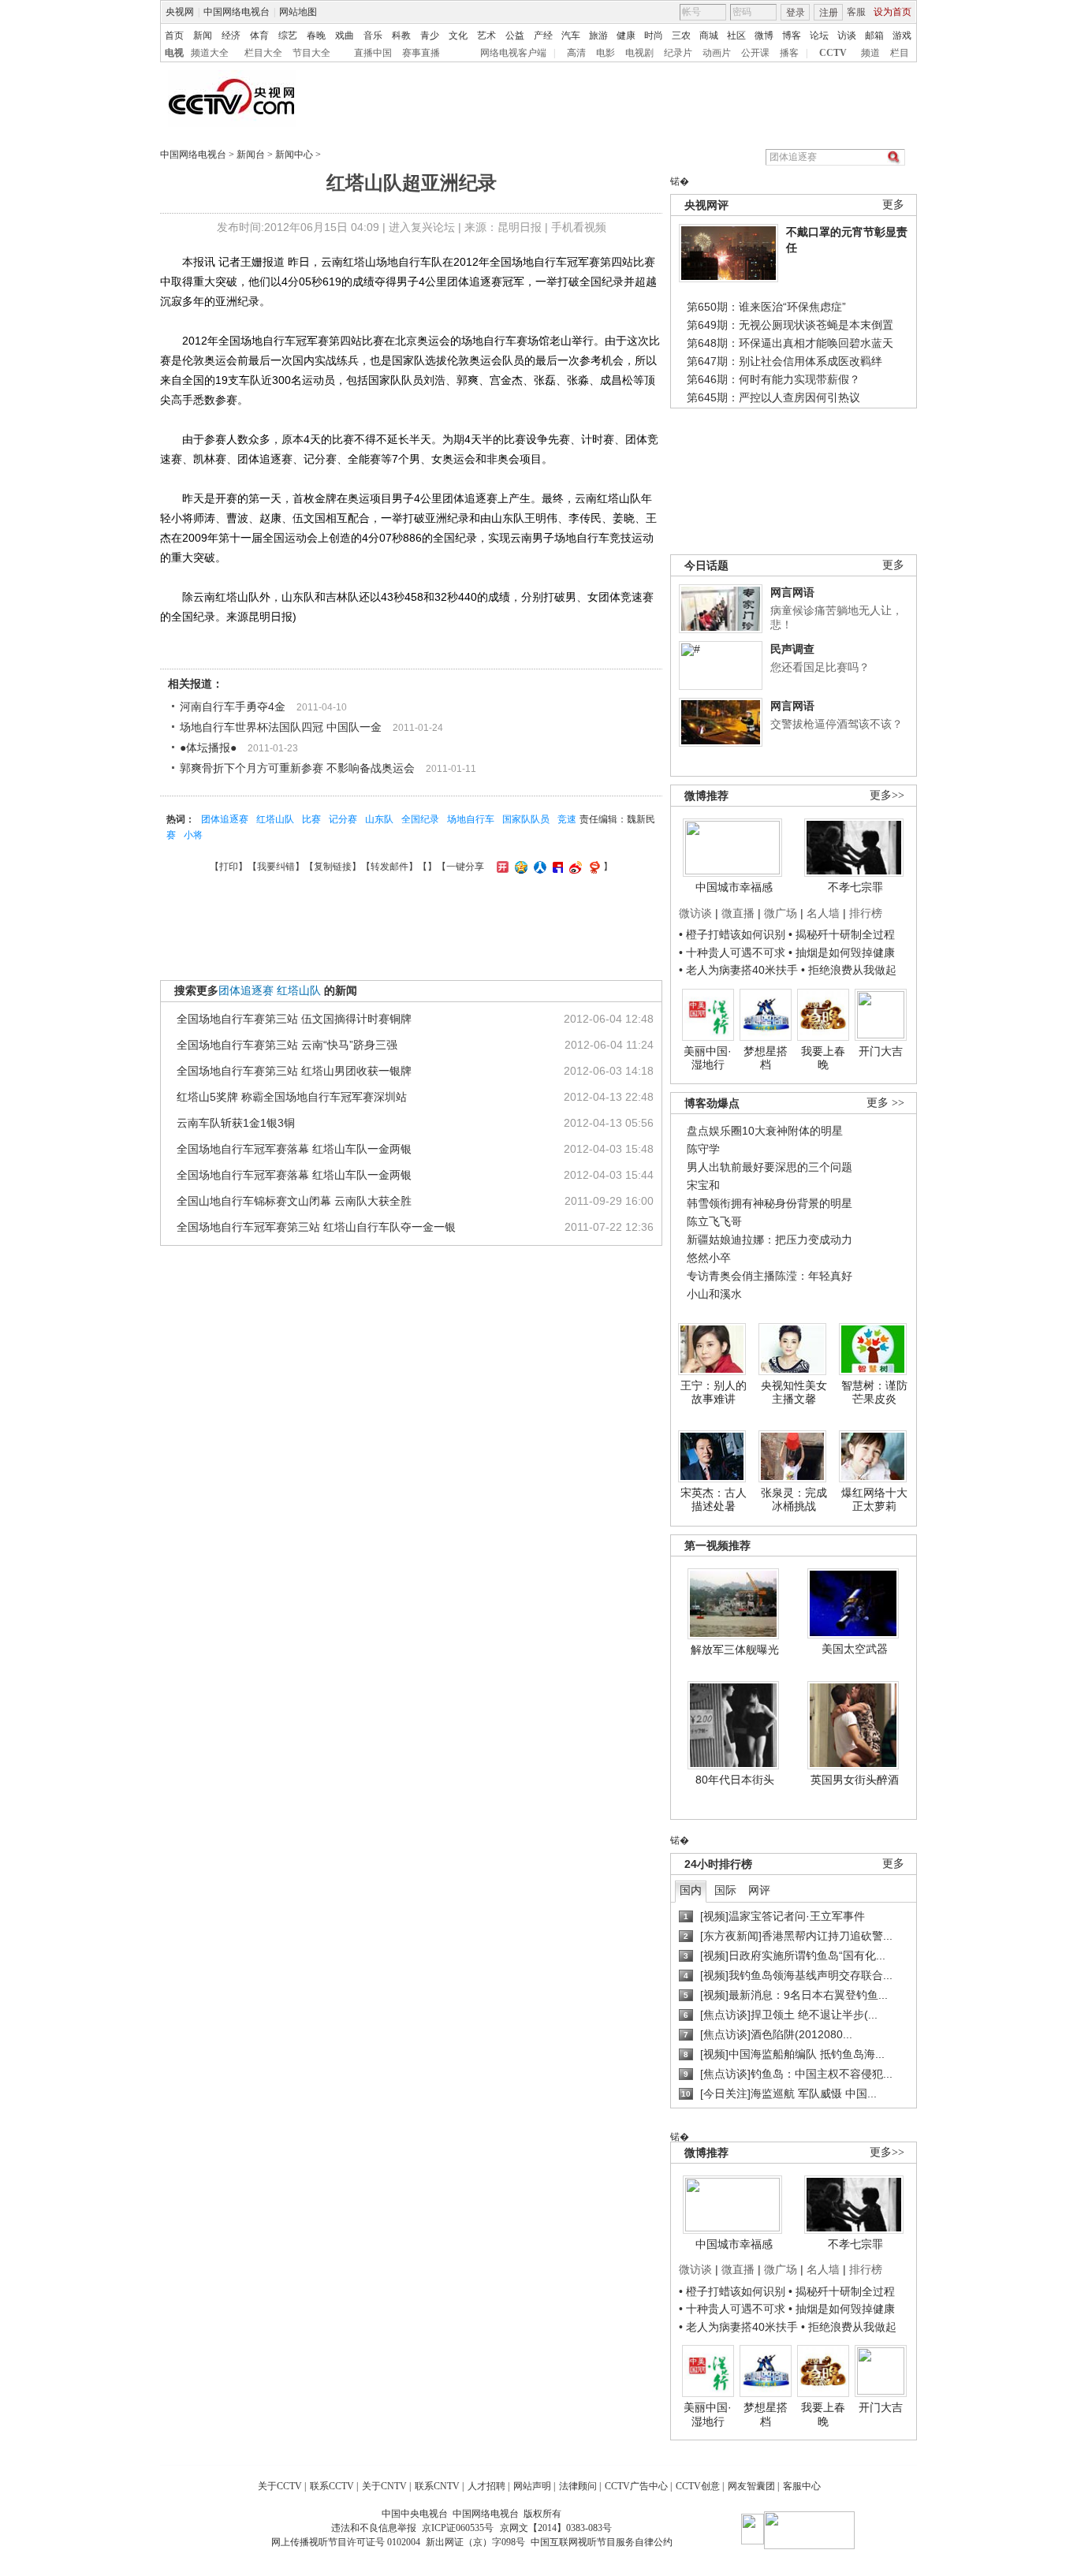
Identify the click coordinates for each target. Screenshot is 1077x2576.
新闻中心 (294, 155)
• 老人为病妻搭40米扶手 (738, 970)
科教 (401, 35)
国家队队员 (526, 819)
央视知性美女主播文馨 (794, 1392)
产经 (543, 35)
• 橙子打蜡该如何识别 (732, 934)
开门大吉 (881, 1051)
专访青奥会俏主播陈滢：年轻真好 (770, 1276)
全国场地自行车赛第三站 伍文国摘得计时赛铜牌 (294, 1019)
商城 (709, 35)
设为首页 (893, 12)
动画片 (717, 53)
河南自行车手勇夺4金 (233, 706)
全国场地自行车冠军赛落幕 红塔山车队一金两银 (294, 1149)
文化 (458, 35)
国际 (725, 1890)
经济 (231, 35)
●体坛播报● (208, 747)
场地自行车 (471, 819)
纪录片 (678, 53)
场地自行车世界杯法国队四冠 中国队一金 (281, 727)
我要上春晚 (823, 1058)
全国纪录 (420, 819)
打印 (229, 867)
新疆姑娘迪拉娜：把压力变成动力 (770, 1240)
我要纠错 (276, 867)
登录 (796, 13)
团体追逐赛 (225, 819)
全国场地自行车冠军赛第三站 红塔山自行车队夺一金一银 (316, 1227)
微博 (764, 35)
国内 (691, 1890)
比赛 (311, 819)
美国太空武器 (855, 1649)
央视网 (180, 12)
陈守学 (703, 1149)
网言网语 (792, 592)
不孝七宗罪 (855, 887)
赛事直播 (421, 53)
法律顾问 (578, 2486)
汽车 (571, 35)
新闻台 (251, 155)
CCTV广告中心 (636, 2486)
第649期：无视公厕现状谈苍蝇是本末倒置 (790, 325)
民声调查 (792, 649)
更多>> (887, 795)
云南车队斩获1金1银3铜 (236, 1123)
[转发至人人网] (538, 867)
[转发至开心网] (501, 867)
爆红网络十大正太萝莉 (874, 1500)
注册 (829, 13)
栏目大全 (263, 53)
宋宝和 (703, 1185)
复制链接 (333, 867)
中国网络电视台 (237, 12)
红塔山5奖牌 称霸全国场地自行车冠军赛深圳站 (292, 1097)
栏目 (900, 53)
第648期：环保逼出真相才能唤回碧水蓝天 (790, 343)
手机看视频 (579, 227)
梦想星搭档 (766, 1058)
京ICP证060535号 (458, 2528)
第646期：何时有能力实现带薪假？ (773, 379)
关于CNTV (384, 2486)
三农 (681, 35)
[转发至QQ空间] (519, 867)
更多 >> (885, 1103)
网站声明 (532, 2486)
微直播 (738, 913)
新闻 (203, 35)
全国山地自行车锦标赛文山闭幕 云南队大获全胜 (294, 1201)
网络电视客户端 (513, 53)
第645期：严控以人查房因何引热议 (773, 397)
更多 (893, 205)
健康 (626, 35)
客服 (856, 12)
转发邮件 (389, 867)
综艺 (288, 35)
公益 (515, 35)
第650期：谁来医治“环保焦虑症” (766, 307)
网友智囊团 (751, 2486)
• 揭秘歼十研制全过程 (842, 934)
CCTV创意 (698, 2486)
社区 (736, 35)
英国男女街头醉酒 (855, 1780)
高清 (576, 53)
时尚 (654, 35)
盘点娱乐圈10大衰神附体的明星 (765, 1131)
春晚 (316, 35)
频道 (870, 53)
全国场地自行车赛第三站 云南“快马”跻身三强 (287, 1045)
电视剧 (639, 53)
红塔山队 (275, 819)
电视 (174, 53)
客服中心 (802, 2486)
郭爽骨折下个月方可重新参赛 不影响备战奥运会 (297, 768)
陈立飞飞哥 (714, 1221)
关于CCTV (280, 2486)
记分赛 (343, 819)
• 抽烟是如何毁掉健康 (842, 952)
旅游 (598, 35)
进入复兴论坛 (422, 227)
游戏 (902, 35)
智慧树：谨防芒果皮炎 (874, 1392)
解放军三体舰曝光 (735, 1650)
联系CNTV (437, 2486)
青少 (430, 35)
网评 (759, 1890)
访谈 (847, 35)
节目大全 (311, 53)
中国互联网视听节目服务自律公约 (602, 2542)
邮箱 (874, 35)
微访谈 (695, 913)
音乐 (373, 35)
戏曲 (345, 35)
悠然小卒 (709, 1258)
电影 (606, 53)
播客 (789, 53)
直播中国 (373, 53)
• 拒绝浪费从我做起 (849, 970)
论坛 (819, 35)
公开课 (755, 53)
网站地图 (298, 12)
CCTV (833, 53)
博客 (792, 35)
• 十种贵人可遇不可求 (734, 952)
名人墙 (823, 913)
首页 (174, 35)
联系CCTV (332, 2486)
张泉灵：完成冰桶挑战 (794, 1500)
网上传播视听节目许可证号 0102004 (346, 2542)
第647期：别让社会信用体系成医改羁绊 (784, 361)
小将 (193, 835)
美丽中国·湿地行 (708, 1058)
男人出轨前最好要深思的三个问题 (770, 1167)
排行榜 (866, 913)
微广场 (781, 913)
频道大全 (210, 53)
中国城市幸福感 (734, 887)
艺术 (486, 35)
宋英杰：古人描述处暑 (714, 1500)
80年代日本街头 (735, 1780)
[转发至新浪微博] (574, 867)
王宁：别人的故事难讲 (714, 1392)
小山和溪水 (714, 1294)
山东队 (379, 819)
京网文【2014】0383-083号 (556, 2528)
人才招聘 (486, 2486)
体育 (259, 35)
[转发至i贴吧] (556, 867)
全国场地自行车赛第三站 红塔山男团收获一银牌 (294, 1071)
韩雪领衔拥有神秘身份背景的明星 (770, 1203)
